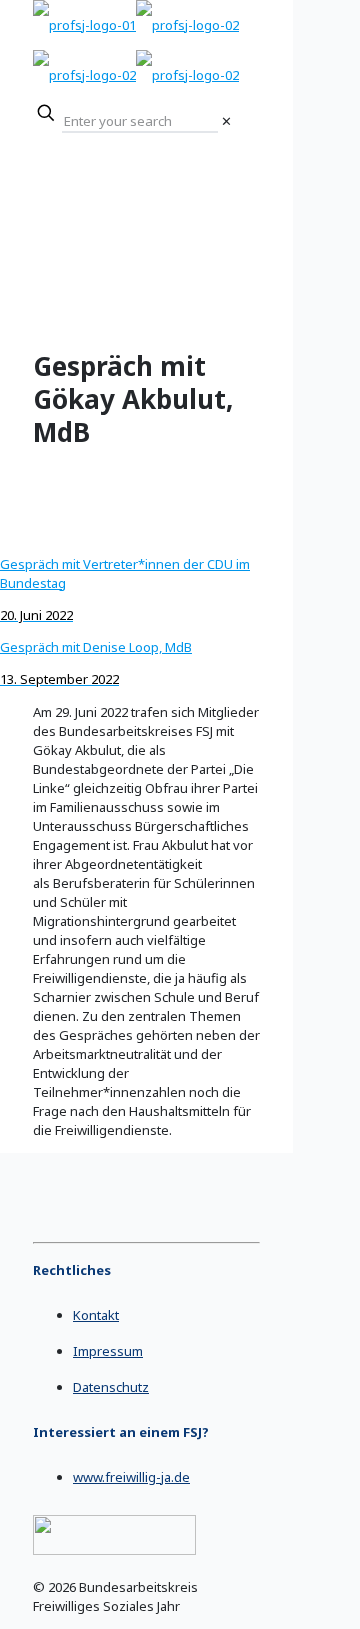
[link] (226, 121)
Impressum (108, 1351)
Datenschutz (111, 1387)
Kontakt (96, 1315)
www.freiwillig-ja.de (131, 1477)
